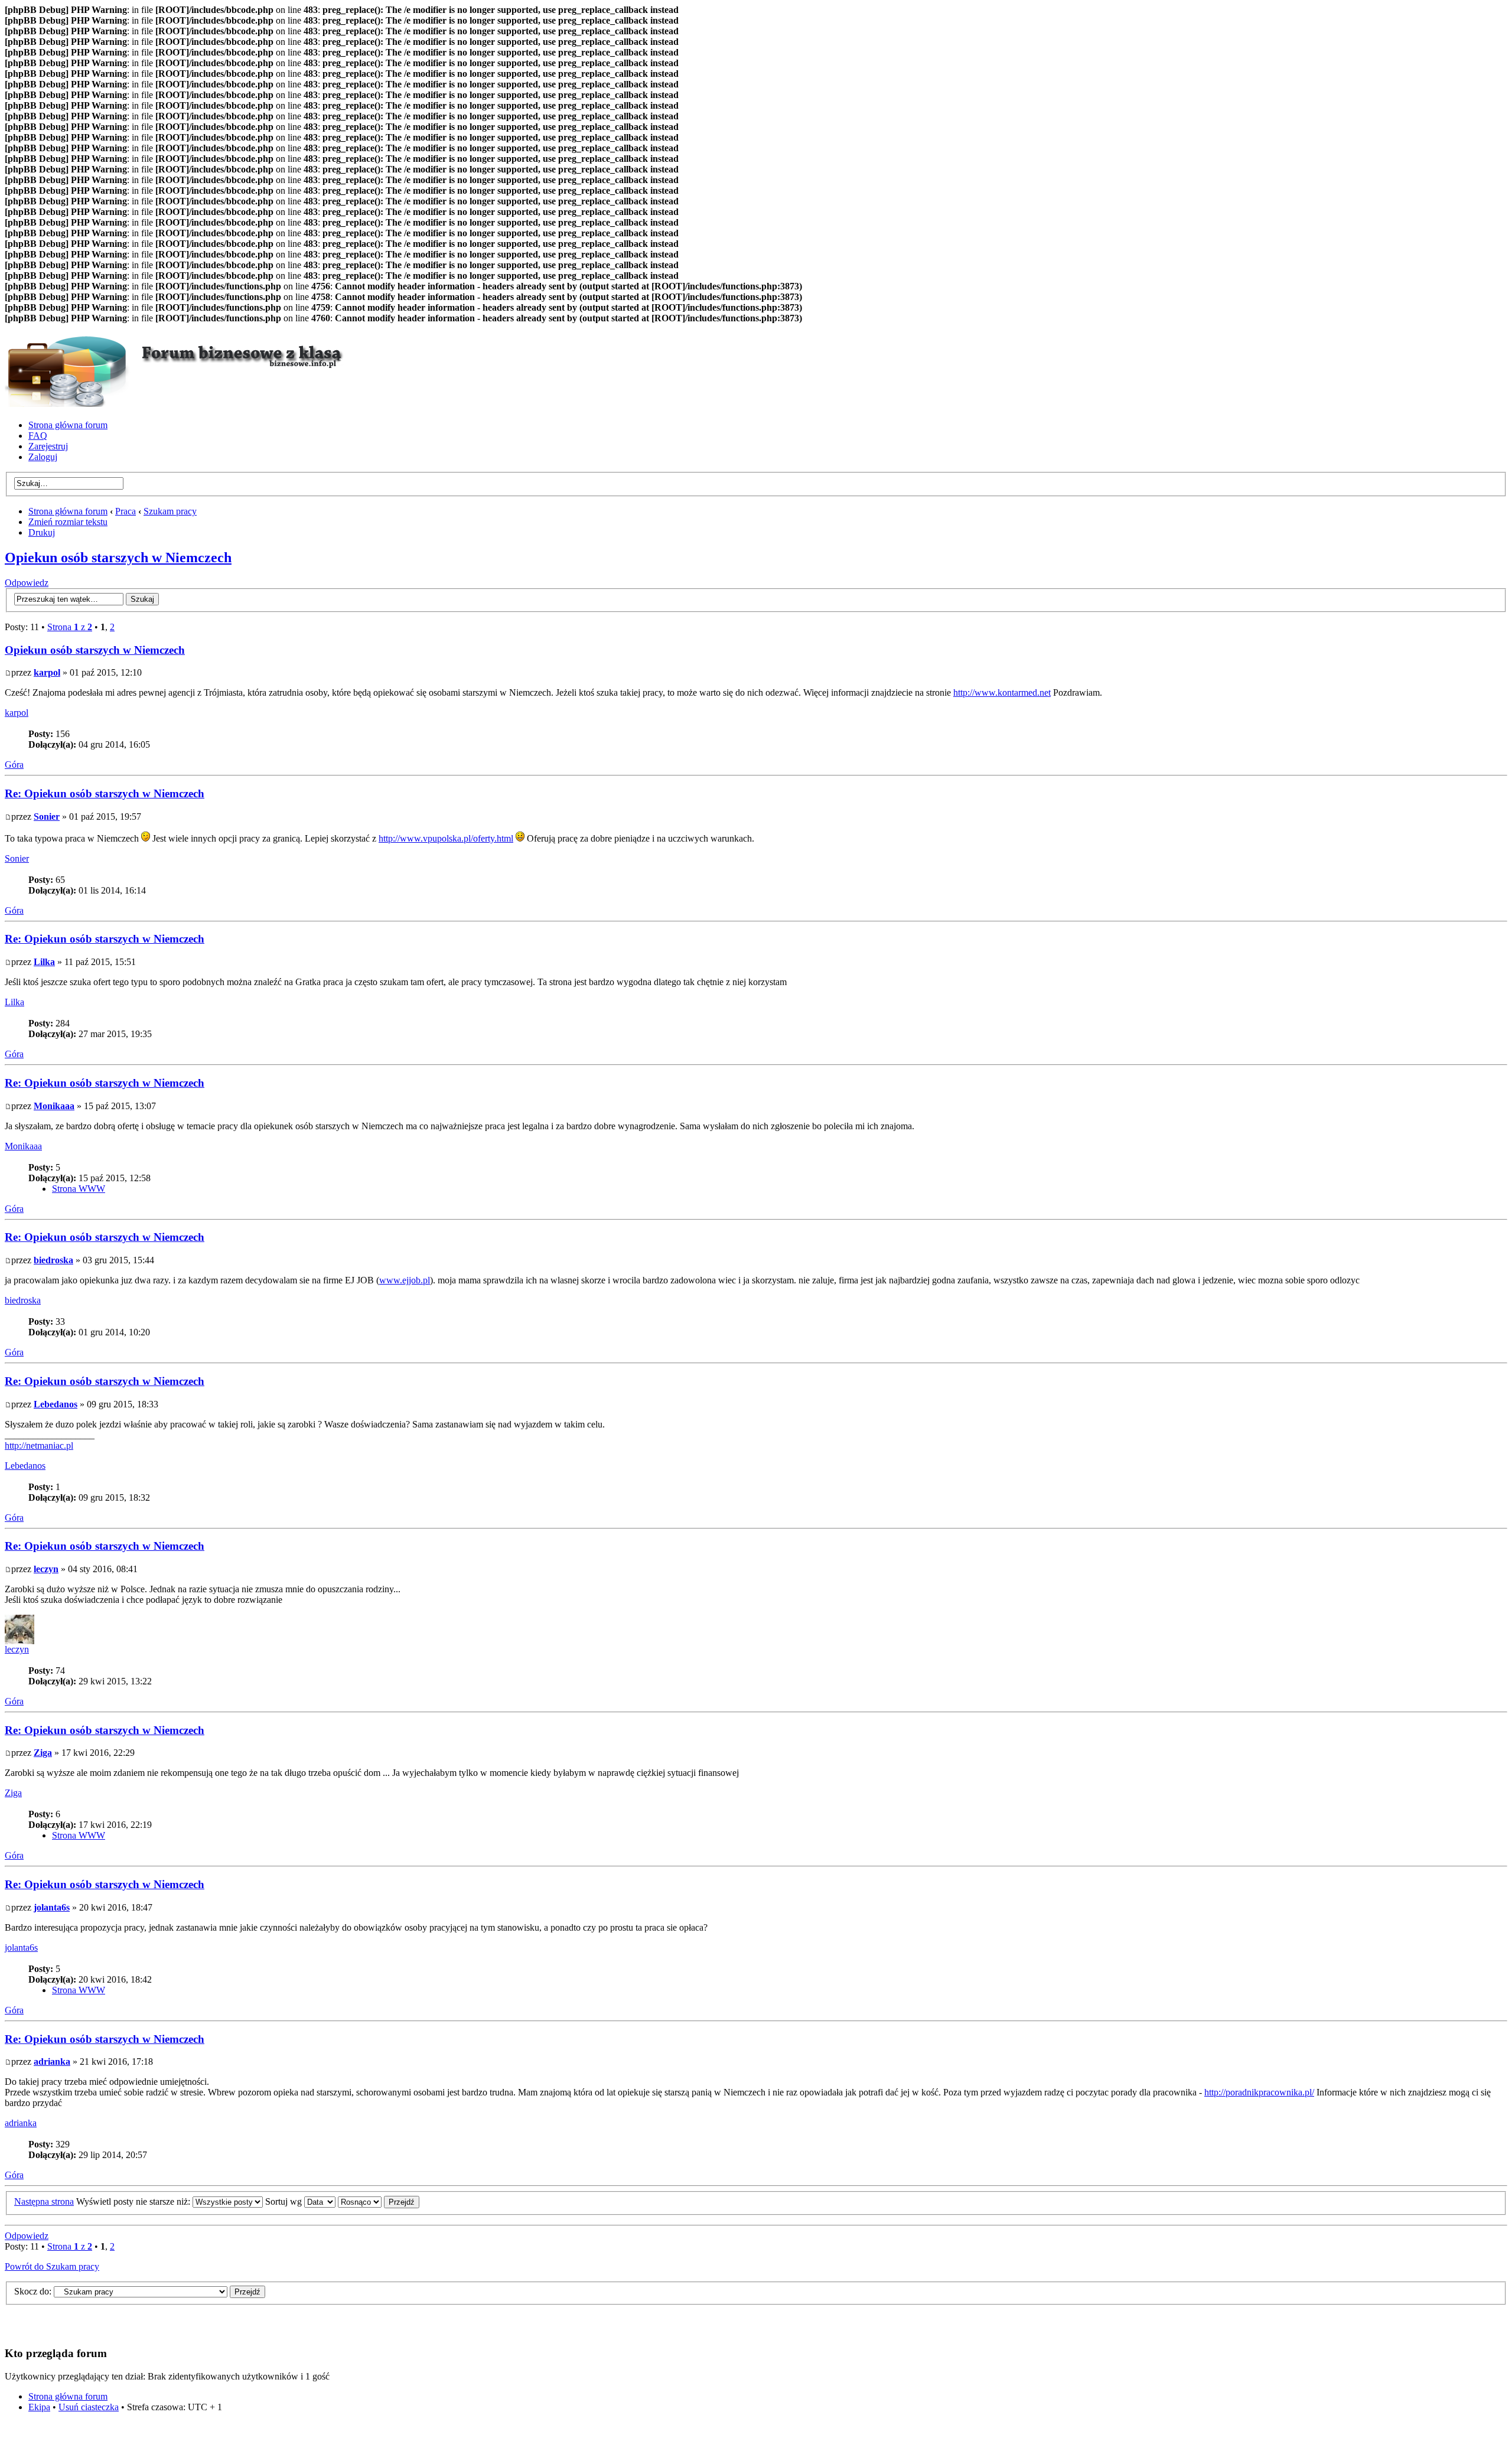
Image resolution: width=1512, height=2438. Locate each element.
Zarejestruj (48, 446)
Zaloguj (43, 457)
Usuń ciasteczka (89, 2407)
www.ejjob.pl (405, 1280)
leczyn (46, 1569)
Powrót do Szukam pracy (52, 2266)
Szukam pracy (170, 511)
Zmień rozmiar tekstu (68, 522)
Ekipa (39, 2407)
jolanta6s (52, 1907)
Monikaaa (54, 1106)
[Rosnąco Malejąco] (379, 2201)
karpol (47, 672)
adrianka (52, 2061)
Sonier (47, 817)
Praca (126, 511)
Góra (14, 765)
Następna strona (44, 2201)
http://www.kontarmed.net (1002, 692)
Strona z (70, 627)
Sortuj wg (285, 2201)
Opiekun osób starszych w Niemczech (118, 558)
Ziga (43, 1753)
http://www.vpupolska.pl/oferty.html (446, 838)
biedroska (53, 1260)
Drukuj (42, 532)
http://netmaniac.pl (39, 1445)
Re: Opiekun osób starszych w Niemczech (105, 793)
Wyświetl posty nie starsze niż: (134, 2201)
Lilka (44, 962)
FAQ (38, 436)
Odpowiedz (27, 583)
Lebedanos (56, 1404)
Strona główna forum (68, 425)
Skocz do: (33, 2291)
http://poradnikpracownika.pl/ (1259, 2092)
